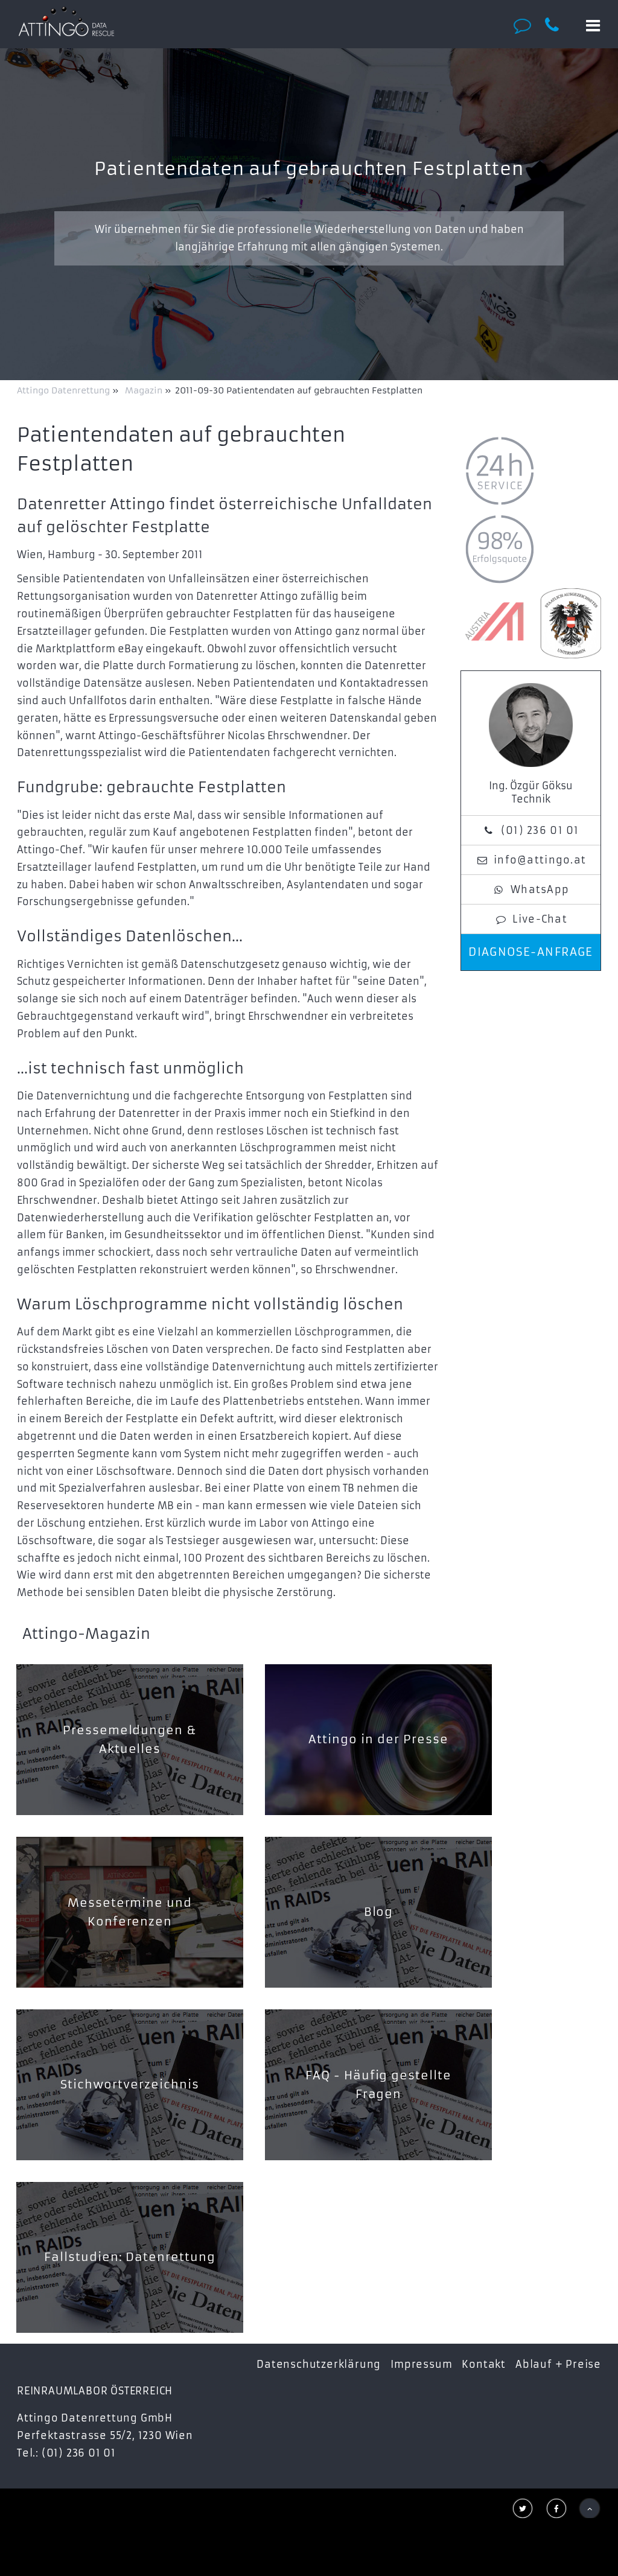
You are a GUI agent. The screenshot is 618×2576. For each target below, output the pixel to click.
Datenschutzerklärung (319, 2364)
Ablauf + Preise (558, 2364)
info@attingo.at (540, 860)
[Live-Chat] (526, 25)
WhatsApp (540, 889)
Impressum (421, 2364)
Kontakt (484, 2364)
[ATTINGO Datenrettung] (66, 21)
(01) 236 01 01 (540, 830)
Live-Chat (540, 919)
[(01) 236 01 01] (559, 25)
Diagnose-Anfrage (531, 952)
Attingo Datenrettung (65, 390)
